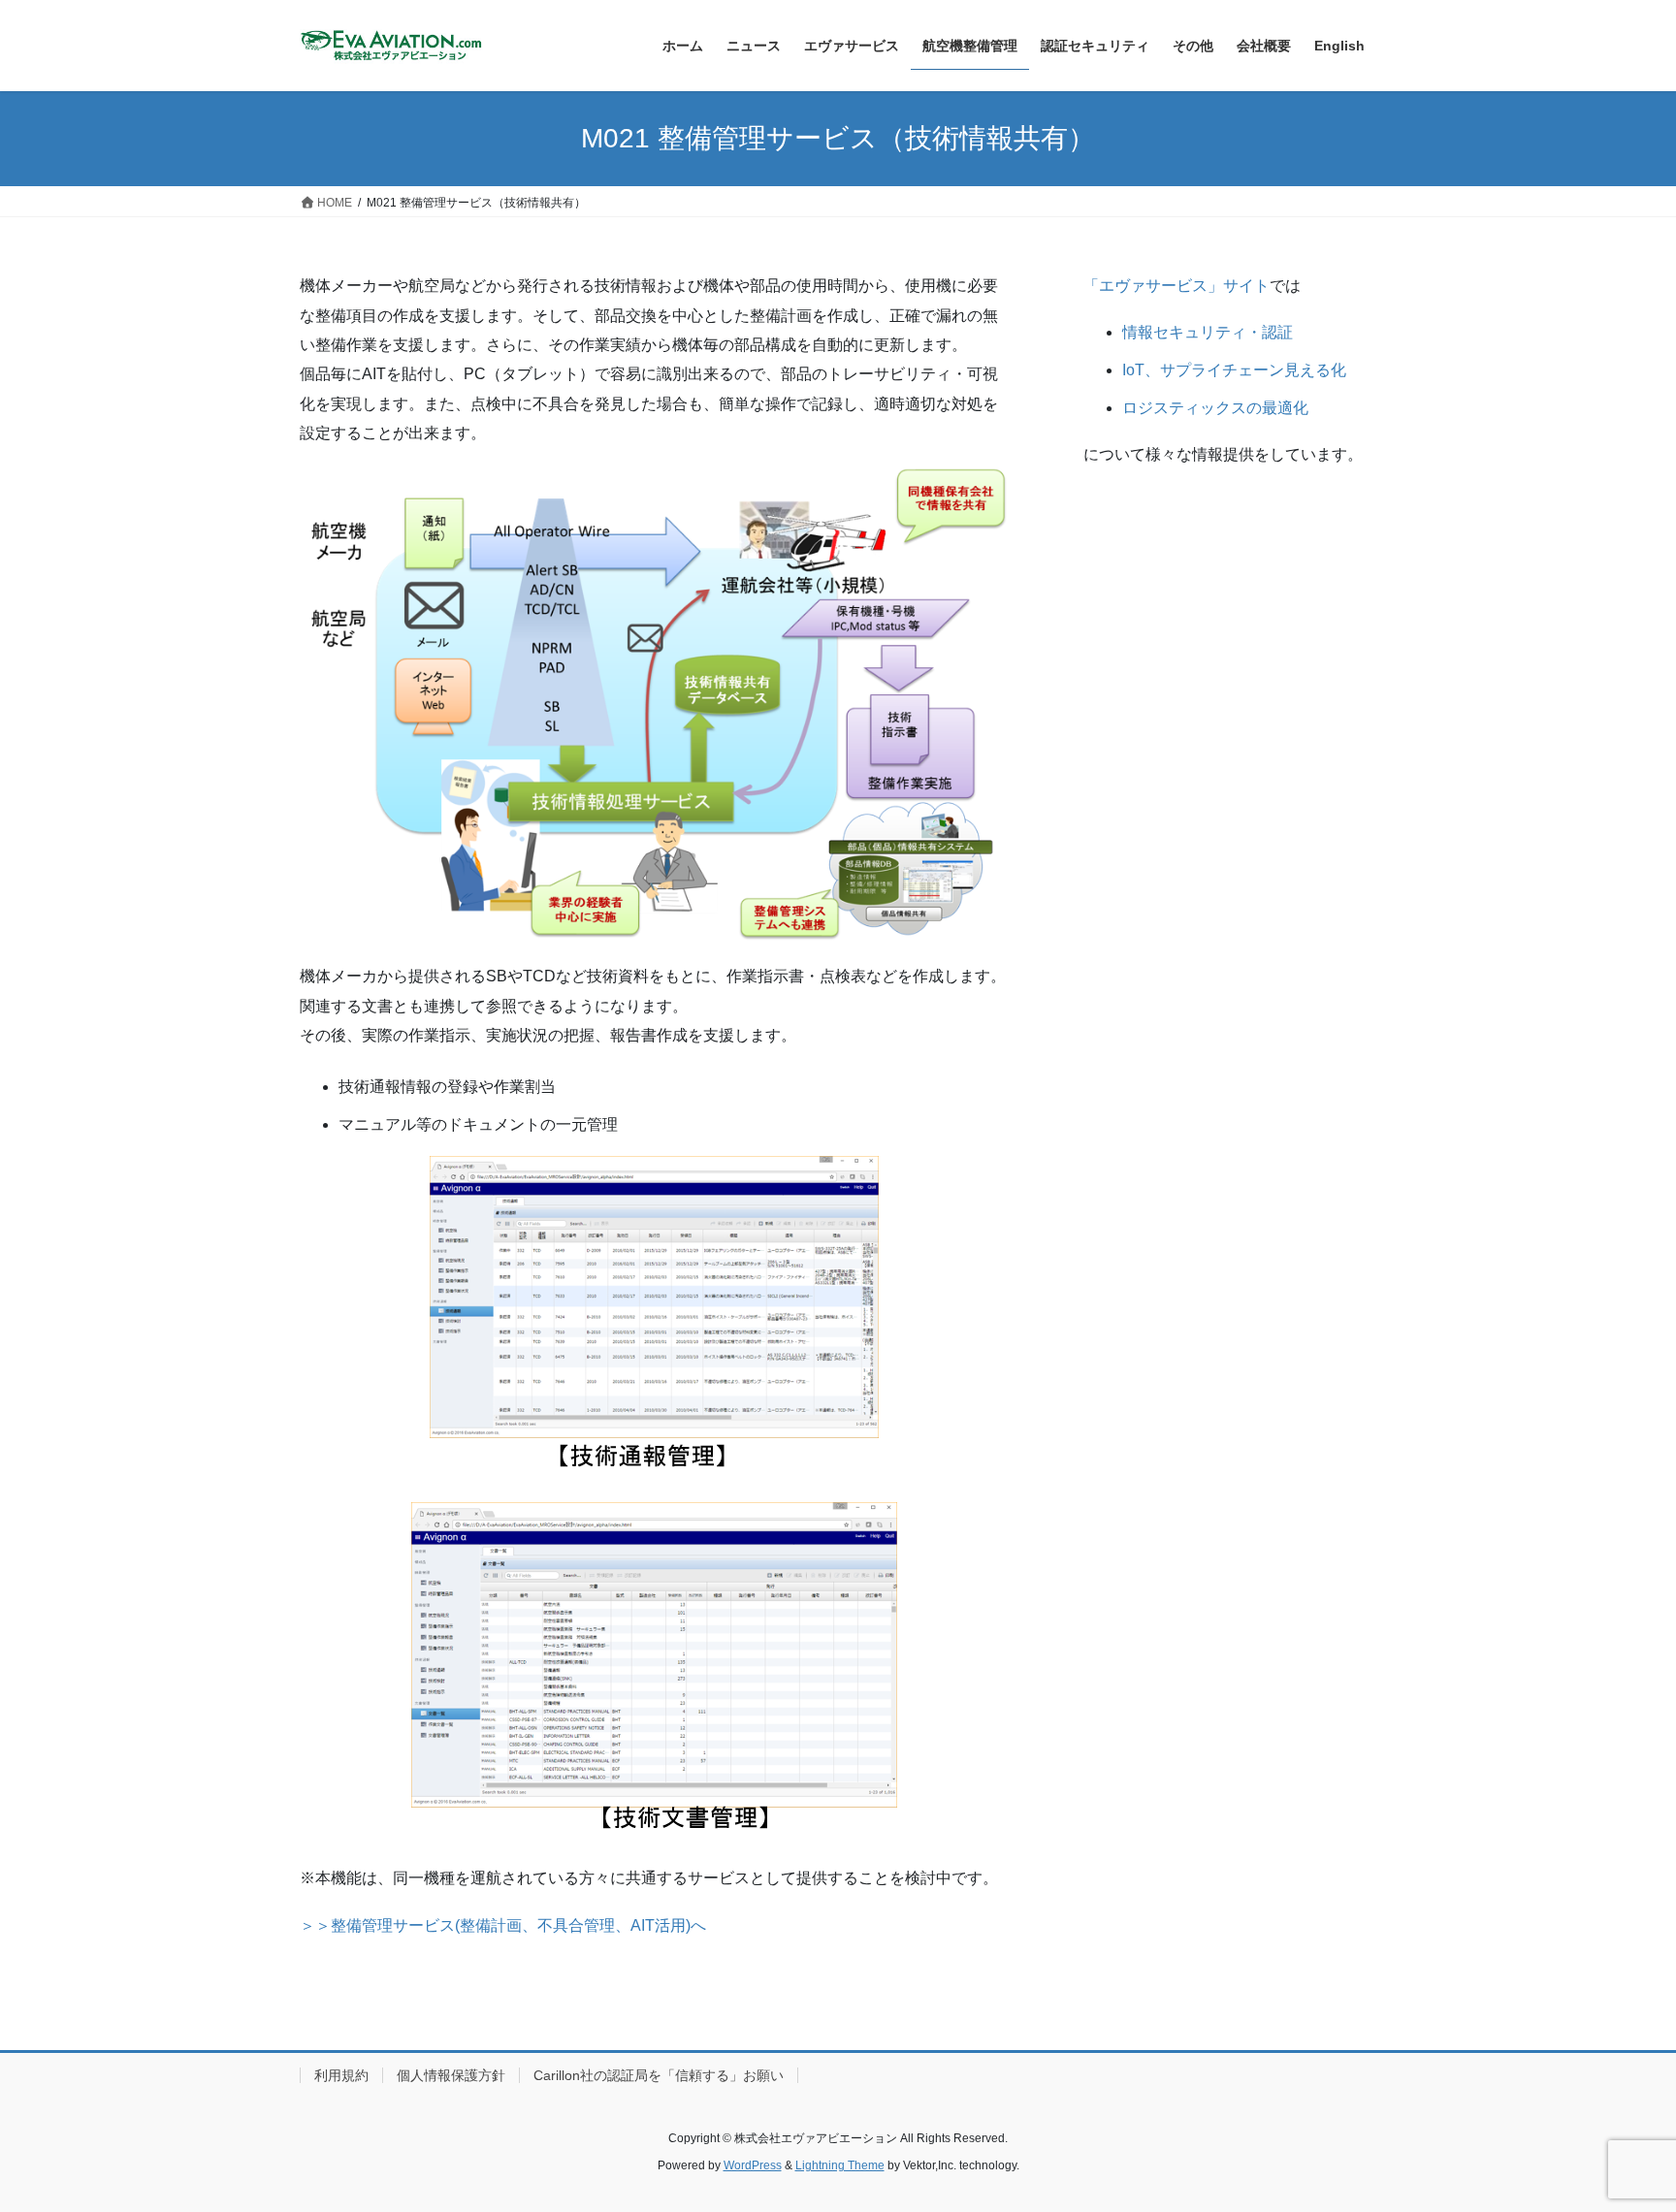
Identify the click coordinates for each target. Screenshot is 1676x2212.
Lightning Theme (840, 2165)
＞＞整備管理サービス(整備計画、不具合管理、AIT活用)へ (503, 1925)
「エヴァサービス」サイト (1176, 286)
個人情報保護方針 (451, 2075)
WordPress (753, 2165)
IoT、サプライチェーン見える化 (1234, 370)
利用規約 (341, 2075)
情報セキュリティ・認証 (1208, 332)
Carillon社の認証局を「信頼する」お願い (659, 2075)
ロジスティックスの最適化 (1215, 408)
